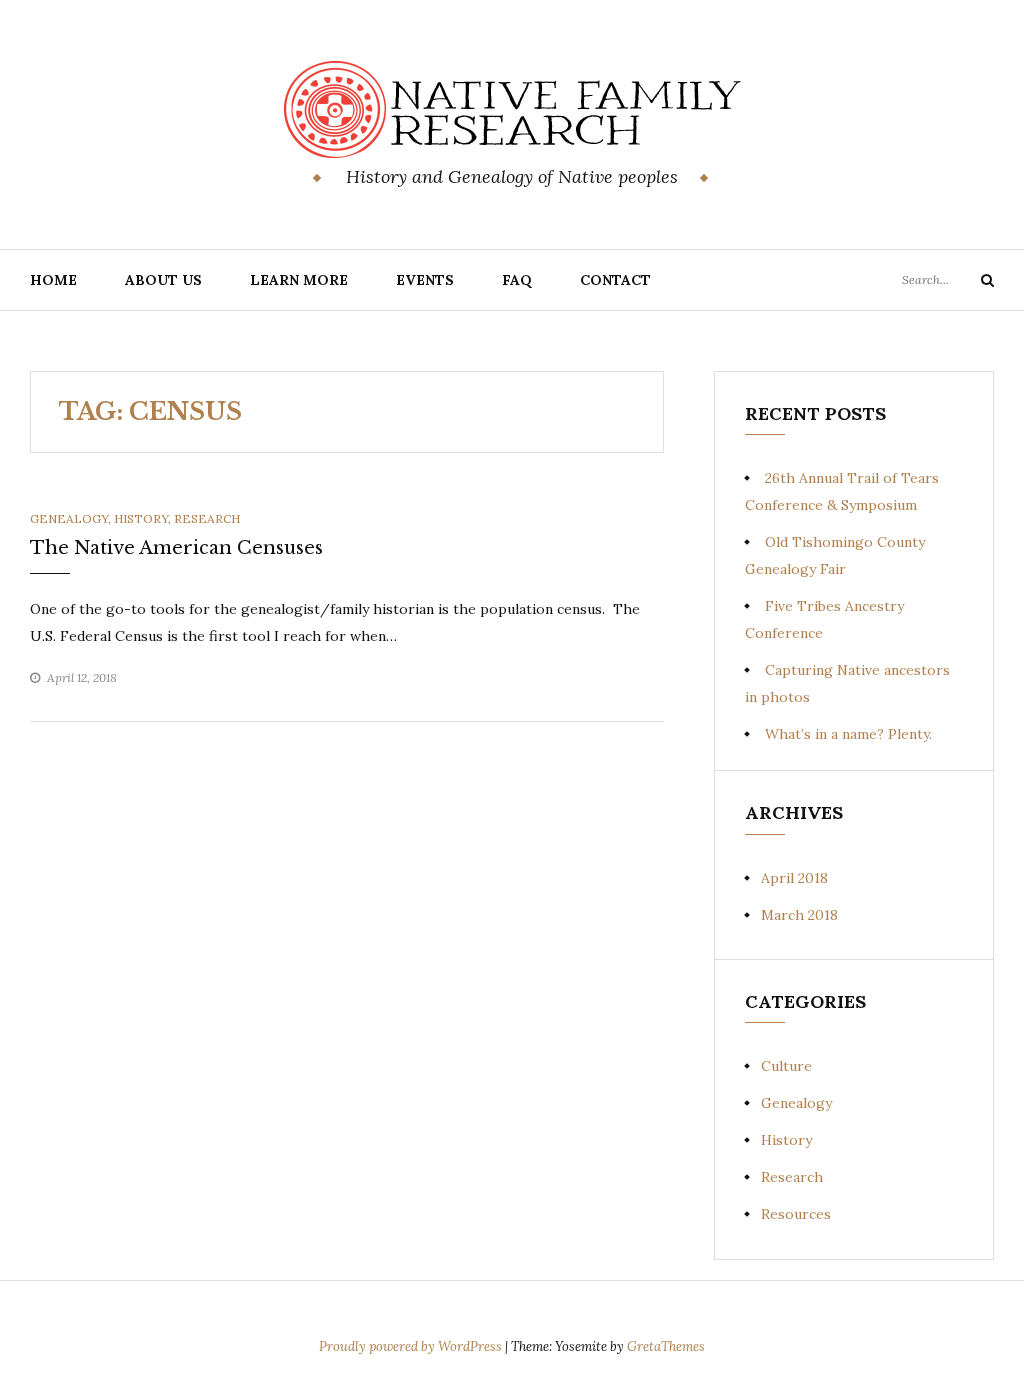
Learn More (299, 280)
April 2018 (794, 878)
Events (425, 280)
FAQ (517, 280)
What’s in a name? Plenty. (848, 734)
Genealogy (69, 518)
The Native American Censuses (176, 548)
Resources (796, 1214)
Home (53, 280)
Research (207, 518)
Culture (786, 1066)
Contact (615, 280)
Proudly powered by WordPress (412, 1346)
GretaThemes (666, 1346)
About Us (163, 280)
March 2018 (799, 915)
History (141, 518)
